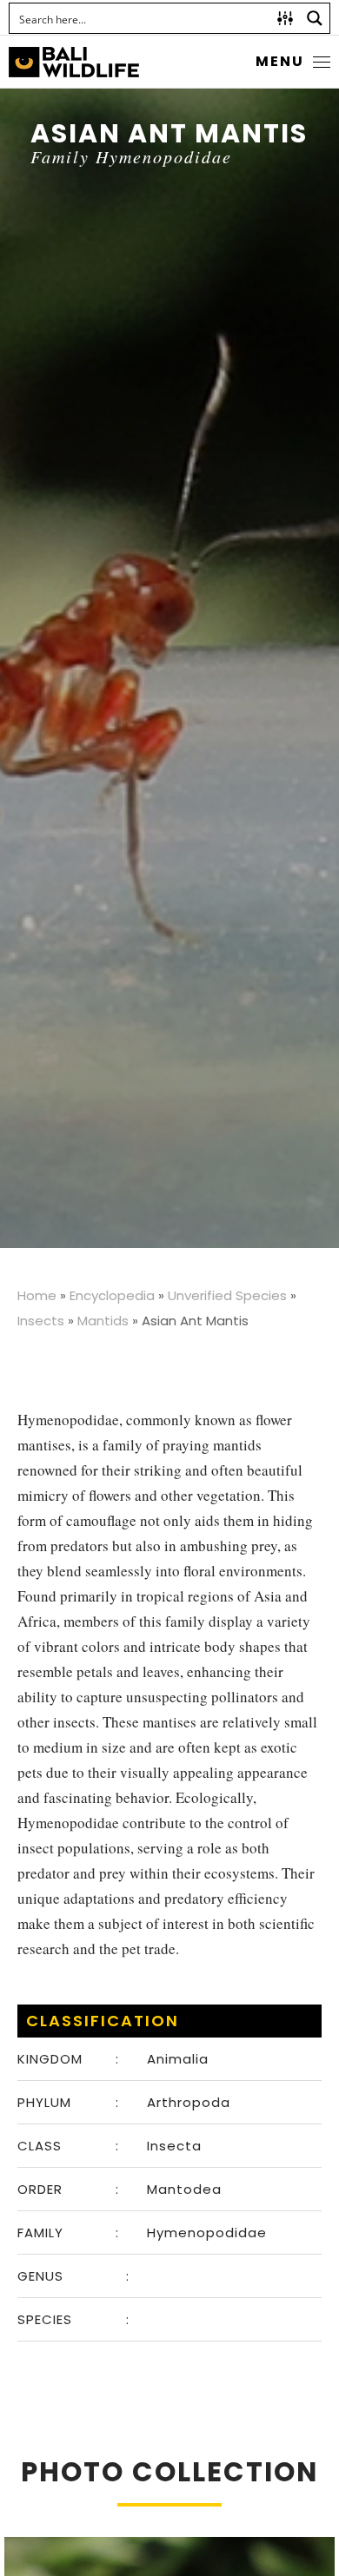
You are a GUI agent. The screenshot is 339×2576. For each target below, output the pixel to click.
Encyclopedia (112, 1295)
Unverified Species (227, 1295)
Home (37, 1295)
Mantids (103, 1321)
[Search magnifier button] (315, 18)
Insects (41, 1321)
